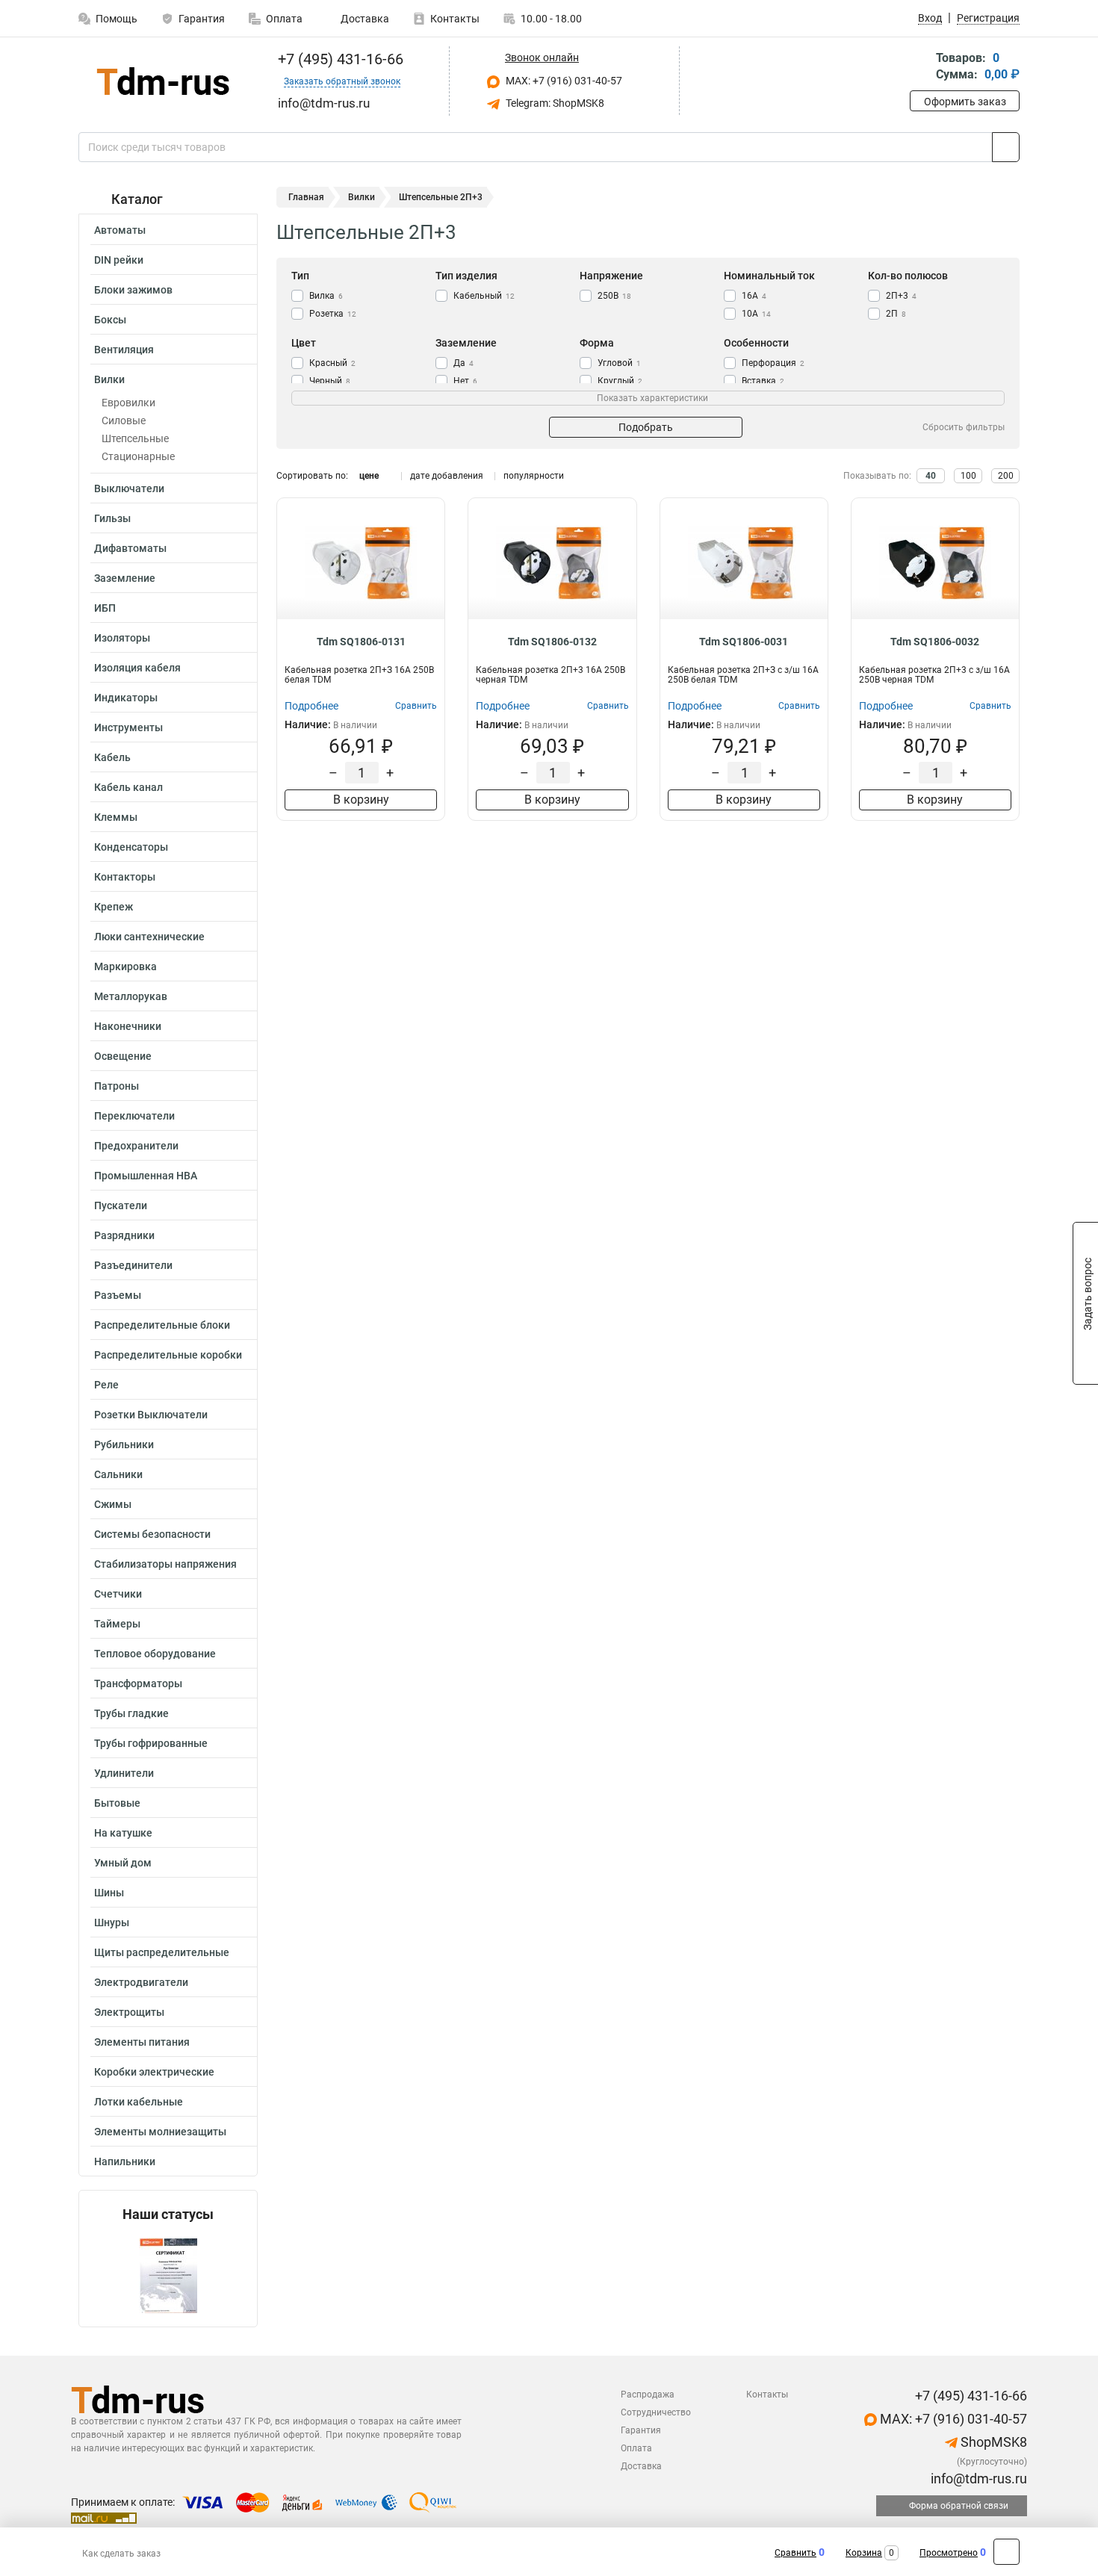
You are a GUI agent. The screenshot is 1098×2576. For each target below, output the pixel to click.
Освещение (123, 1056)
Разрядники (124, 1235)
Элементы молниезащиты (160, 2132)
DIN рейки (119, 260)
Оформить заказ (965, 102)
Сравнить (795, 2553)
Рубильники (124, 1444)
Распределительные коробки (168, 1355)
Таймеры (117, 1624)
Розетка (333, 314)
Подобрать (646, 427)
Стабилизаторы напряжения (165, 1564)
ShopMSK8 (992, 2442)
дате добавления (447, 476)
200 (1006, 476)
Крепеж (114, 907)
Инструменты (128, 727)
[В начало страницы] (1006, 2552)
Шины (109, 1893)
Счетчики (118, 1594)
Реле (106, 1385)
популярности (534, 476)
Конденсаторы (131, 847)
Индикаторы (126, 698)
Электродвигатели (141, 1982)
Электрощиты (129, 2012)
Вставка (763, 381)
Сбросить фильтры (964, 427)
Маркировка (125, 966)
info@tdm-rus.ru (977, 2479)
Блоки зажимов (133, 290)
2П (896, 314)
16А (754, 296)
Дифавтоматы (130, 548)
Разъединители (133, 1265)
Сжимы (113, 1504)
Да (463, 363)
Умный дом (123, 1863)
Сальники (118, 1474)
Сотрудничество (656, 2412)
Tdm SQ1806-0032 (935, 642)
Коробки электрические (154, 2072)
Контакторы (125, 877)
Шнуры (112, 1922)
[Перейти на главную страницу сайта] (162, 81)
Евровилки (128, 403)
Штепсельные (135, 438)
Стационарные (138, 456)
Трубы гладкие (131, 1713)
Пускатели (121, 1205)
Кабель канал (128, 787)
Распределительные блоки (162, 1325)
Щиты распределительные (162, 1952)
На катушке (123, 1833)
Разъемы (118, 1295)
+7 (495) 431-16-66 (339, 59)
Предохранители (136, 1146)
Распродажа (648, 2395)
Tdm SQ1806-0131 (361, 642)
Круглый (620, 381)
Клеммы (116, 817)
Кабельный (484, 296)
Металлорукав (131, 996)
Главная (306, 197)
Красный (332, 363)
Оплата (284, 19)
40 (931, 476)
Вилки (109, 379)
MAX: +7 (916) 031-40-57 (563, 81)
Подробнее (311, 706)
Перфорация (773, 363)
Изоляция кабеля (137, 668)
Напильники (125, 2161)
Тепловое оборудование (155, 1654)
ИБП (105, 608)
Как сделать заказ (121, 2554)
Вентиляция (124, 350)
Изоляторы (122, 638)
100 (968, 476)
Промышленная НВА (146, 1176)
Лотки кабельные (139, 2102)
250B (614, 296)
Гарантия (202, 19)
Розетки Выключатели (151, 1415)
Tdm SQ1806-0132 (552, 642)
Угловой (619, 363)
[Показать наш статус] (168, 2275)
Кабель (112, 757)
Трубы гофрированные (151, 1743)
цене (369, 476)
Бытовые (117, 1803)
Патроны (117, 1086)
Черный (330, 381)
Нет (465, 381)
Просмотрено (949, 2553)
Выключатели (129, 488)
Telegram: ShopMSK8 (554, 103)
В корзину (361, 800)
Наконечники (128, 1026)
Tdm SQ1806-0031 (744, 642)
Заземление (125, 578)
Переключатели (134, 1116)
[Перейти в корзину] (920, 68)
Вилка (326, 296)
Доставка (364, 19)
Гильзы (112, 518)
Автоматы (120, 230)
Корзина (864, 2553)
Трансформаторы (138, 1683)
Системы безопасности (152, 1534)
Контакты (455, 19)
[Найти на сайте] (1006, 147)
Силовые (124, 420)
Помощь (117, 19)
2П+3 (901, 296)
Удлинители (124, 1773)
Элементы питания (142, 2042)
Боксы (110, 320)
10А (756, 314)
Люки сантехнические (149, 937)
